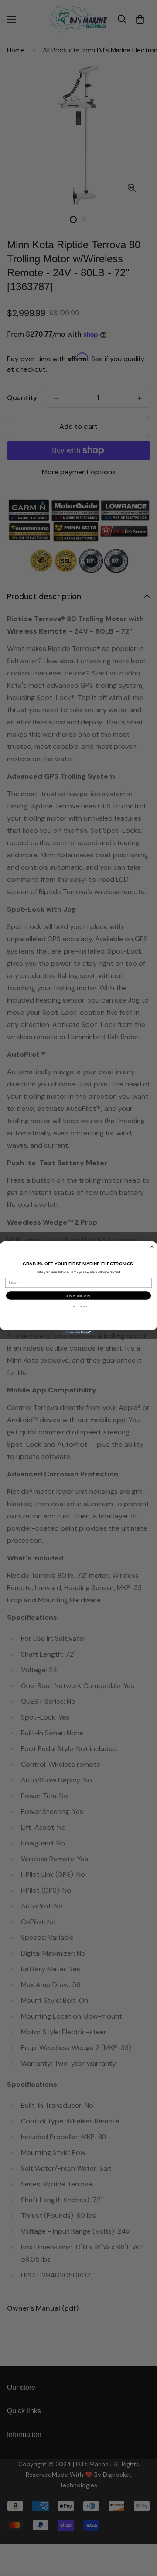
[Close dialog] (152, 1246)
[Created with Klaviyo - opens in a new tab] (78, 1332)
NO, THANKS (80, 1307)
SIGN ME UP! (78, 1295)
